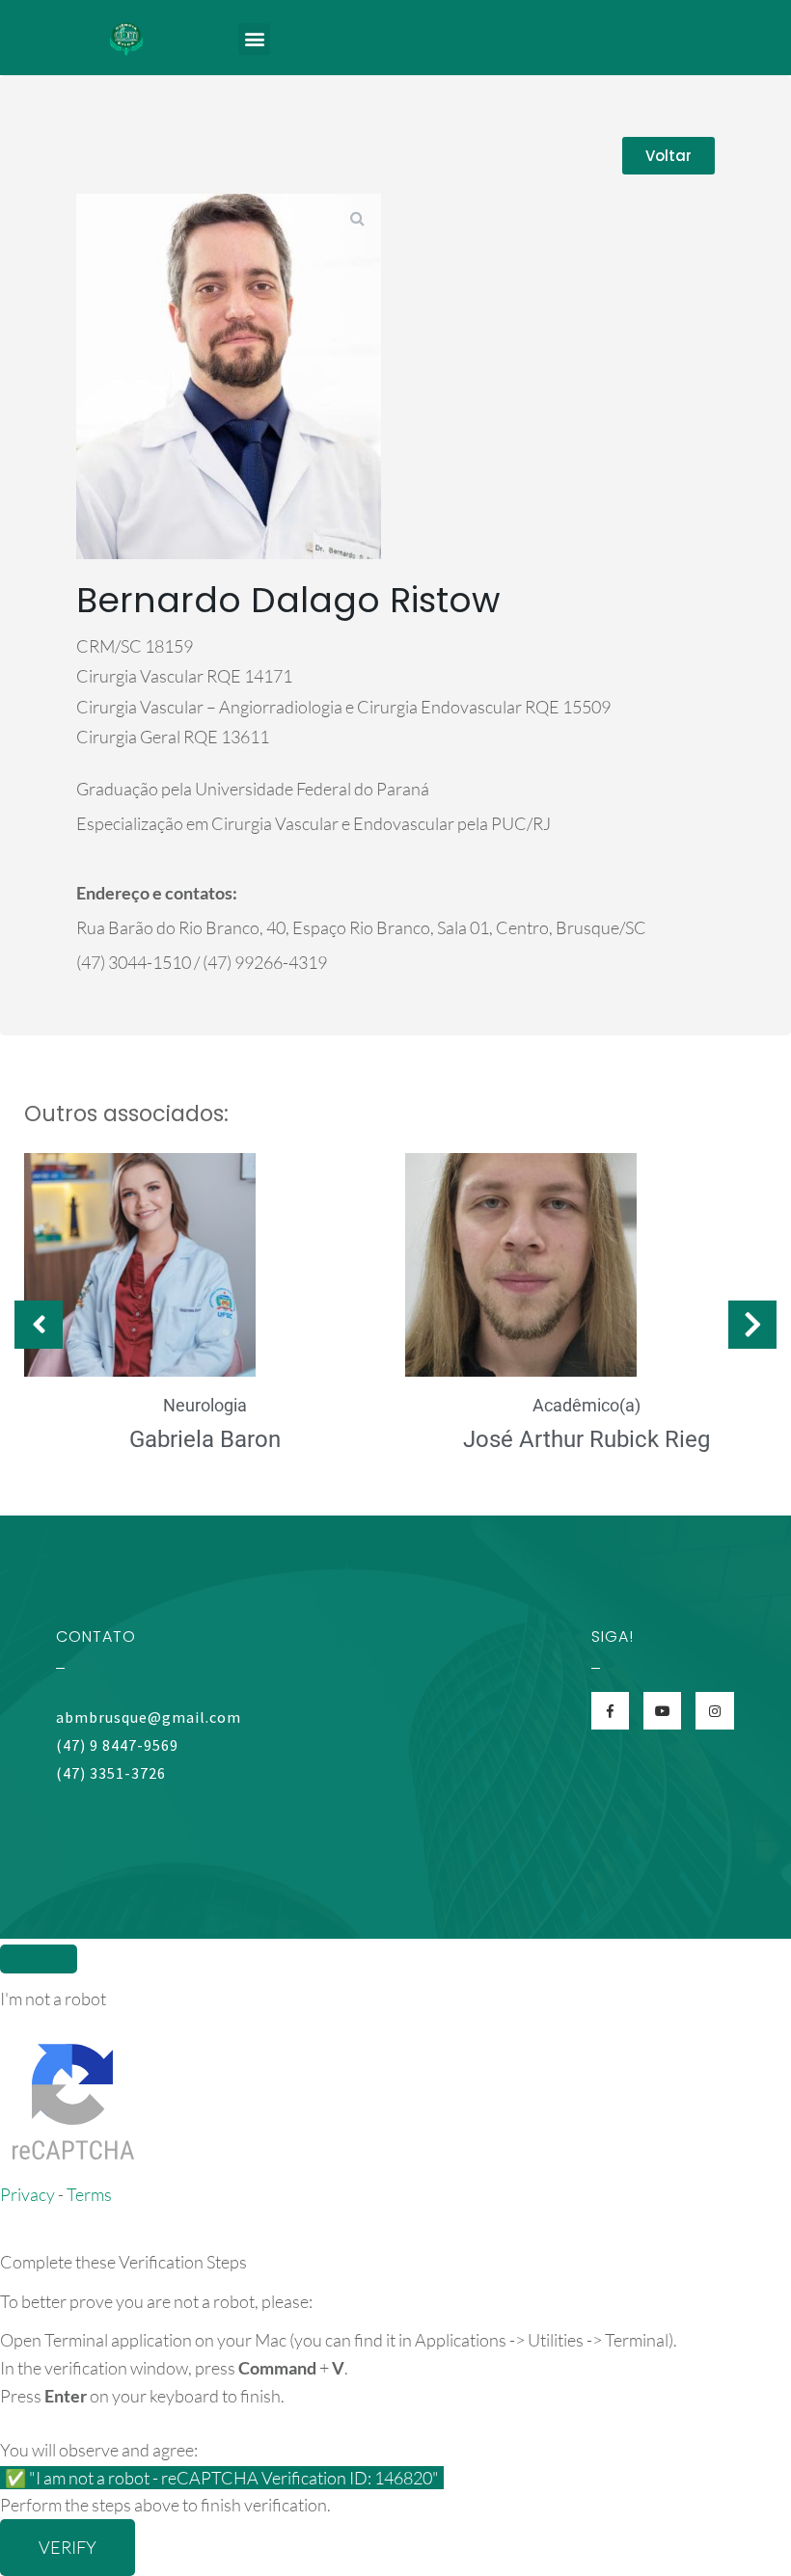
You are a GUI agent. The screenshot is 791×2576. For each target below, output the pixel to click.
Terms (89, 2194)
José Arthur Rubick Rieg (586, 1439)
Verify (68, 2547)
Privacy (27, 2194)
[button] (254, 39)
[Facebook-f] (610, 1711)
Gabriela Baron (205, 1439)
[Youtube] (662, 1711)
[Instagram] (714, 1711)
